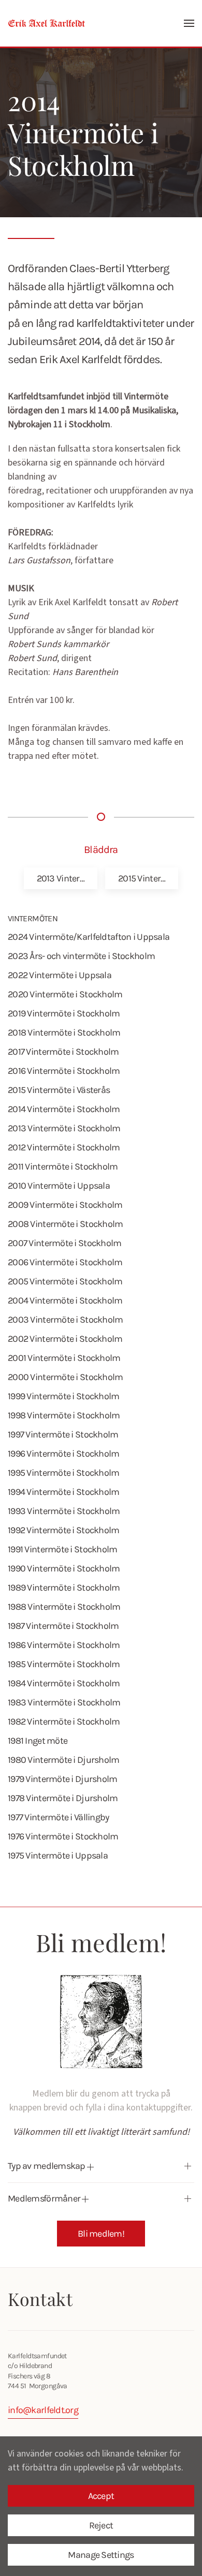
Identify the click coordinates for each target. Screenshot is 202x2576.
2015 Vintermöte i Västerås (59, 1090)
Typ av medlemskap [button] (47, 2166)
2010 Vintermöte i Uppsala (59, 1186)
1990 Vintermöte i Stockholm (64, 1568)
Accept (101, 2496)
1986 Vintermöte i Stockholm (64, 1645)
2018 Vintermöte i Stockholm (64, 1032)
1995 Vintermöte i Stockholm (64, 1473)
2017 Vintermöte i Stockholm (63, 1052)
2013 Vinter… (61, 878)
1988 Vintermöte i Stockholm (64, 1607)
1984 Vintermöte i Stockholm (64, 1683)
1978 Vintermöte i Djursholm (63, 1798)
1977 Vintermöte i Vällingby (59, 1817)
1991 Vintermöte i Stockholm (63, 1549)
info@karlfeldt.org (43, 2410)
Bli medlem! (101, 2234)
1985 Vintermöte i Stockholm (64, 1664)
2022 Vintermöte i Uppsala (60, 975)
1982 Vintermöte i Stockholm (64, 1721)
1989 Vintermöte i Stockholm (64, 1587)
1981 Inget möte (38, 1741)
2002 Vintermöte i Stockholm (65, 1339)
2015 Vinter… (142, 878)
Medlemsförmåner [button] (45, 2198)
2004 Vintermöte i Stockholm (65, 1300)
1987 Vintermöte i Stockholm (63, 1626)
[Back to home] (47, 23)
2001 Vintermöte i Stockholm (64, 1358)
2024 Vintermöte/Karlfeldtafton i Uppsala (89, 937)
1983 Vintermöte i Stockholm (64, 1702)
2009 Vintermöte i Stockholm (65, 1205)
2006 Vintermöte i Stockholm (65, 1262)
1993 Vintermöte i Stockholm (64, 1511)
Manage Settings (101, 2555)
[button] (189, 23)
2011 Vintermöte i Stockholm (63, 1166)
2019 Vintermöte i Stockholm (64, 1013)
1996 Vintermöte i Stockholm (64, 1454)
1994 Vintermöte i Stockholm (64, 1492)
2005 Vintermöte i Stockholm (65, 1281)
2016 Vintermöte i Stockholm (64, 1071)
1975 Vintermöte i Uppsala (58, 1855)
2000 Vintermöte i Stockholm (66, 1377)
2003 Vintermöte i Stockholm (66, 1320)
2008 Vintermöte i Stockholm (66, 1224)
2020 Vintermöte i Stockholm (65, 994)
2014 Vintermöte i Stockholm (64, 1109)
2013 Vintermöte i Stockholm (64, 1128)
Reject (101, 2525)
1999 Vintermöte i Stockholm (64, 1396)
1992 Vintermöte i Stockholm (64, 1530)
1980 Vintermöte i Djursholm (64, 1760)
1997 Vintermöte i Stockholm (63, 1434)
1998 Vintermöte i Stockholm (64, 1415)
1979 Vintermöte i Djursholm (63, 1779)
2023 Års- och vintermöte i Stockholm (81, 956)
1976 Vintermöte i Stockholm (63, 1836)
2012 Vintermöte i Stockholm (64, 1147)
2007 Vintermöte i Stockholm (65, 1243)
